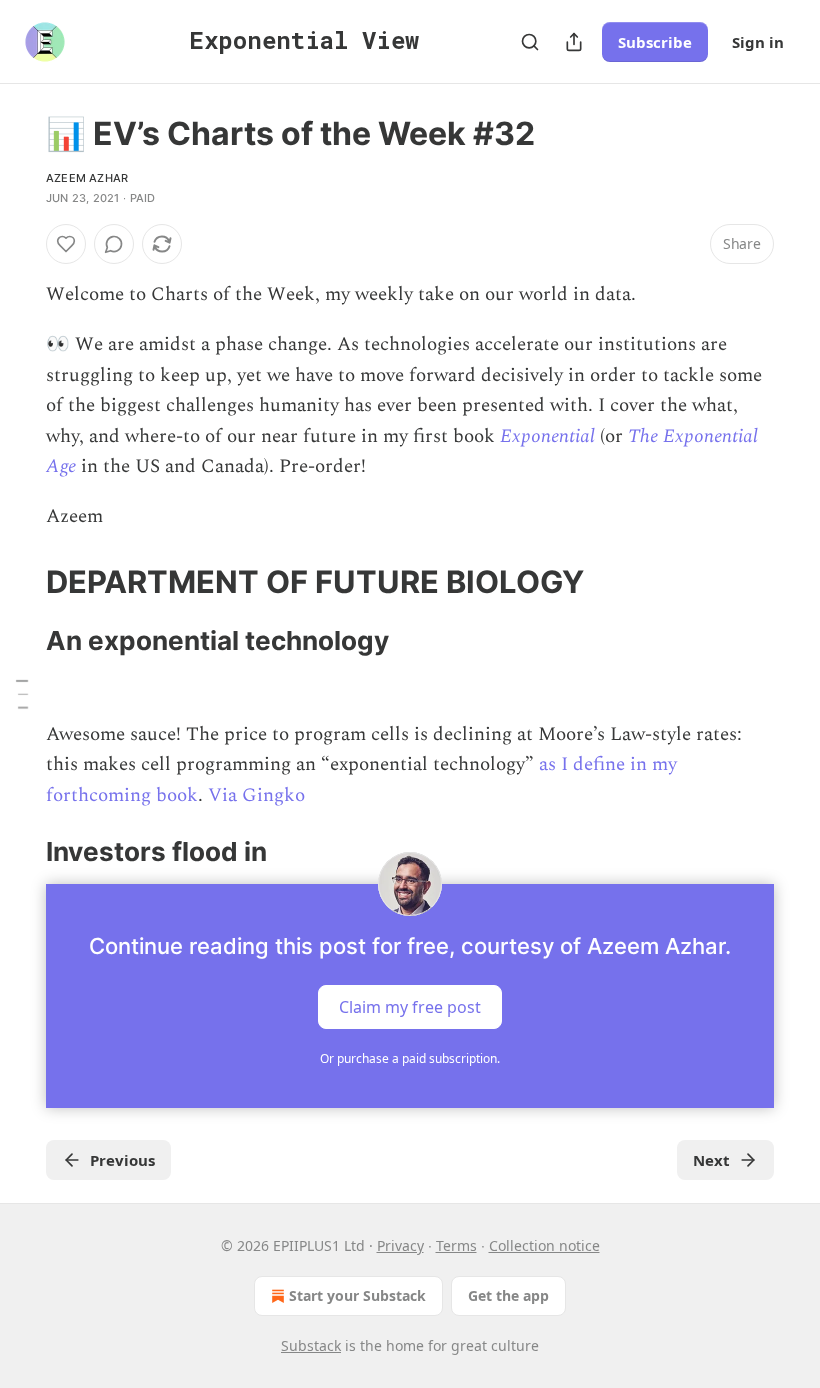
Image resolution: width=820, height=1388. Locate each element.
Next (711, 1160)
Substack (311, 1345)
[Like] (66, 244)
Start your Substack (357, 1295)
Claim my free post (410, 1006)
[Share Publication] (574, 42)
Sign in (758, 42)
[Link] (18, 582)
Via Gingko (256, 795)
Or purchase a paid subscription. (410, 1058)
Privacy (400, 1245)
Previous (122, 1160)
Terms (456, 1245)
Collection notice (544, 1245)
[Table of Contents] (22, 694)
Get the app (508, 1295)
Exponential (547, 436)
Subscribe (655, 42)
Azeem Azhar (87, 178)
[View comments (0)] (114, 244)
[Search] (530, 42)
